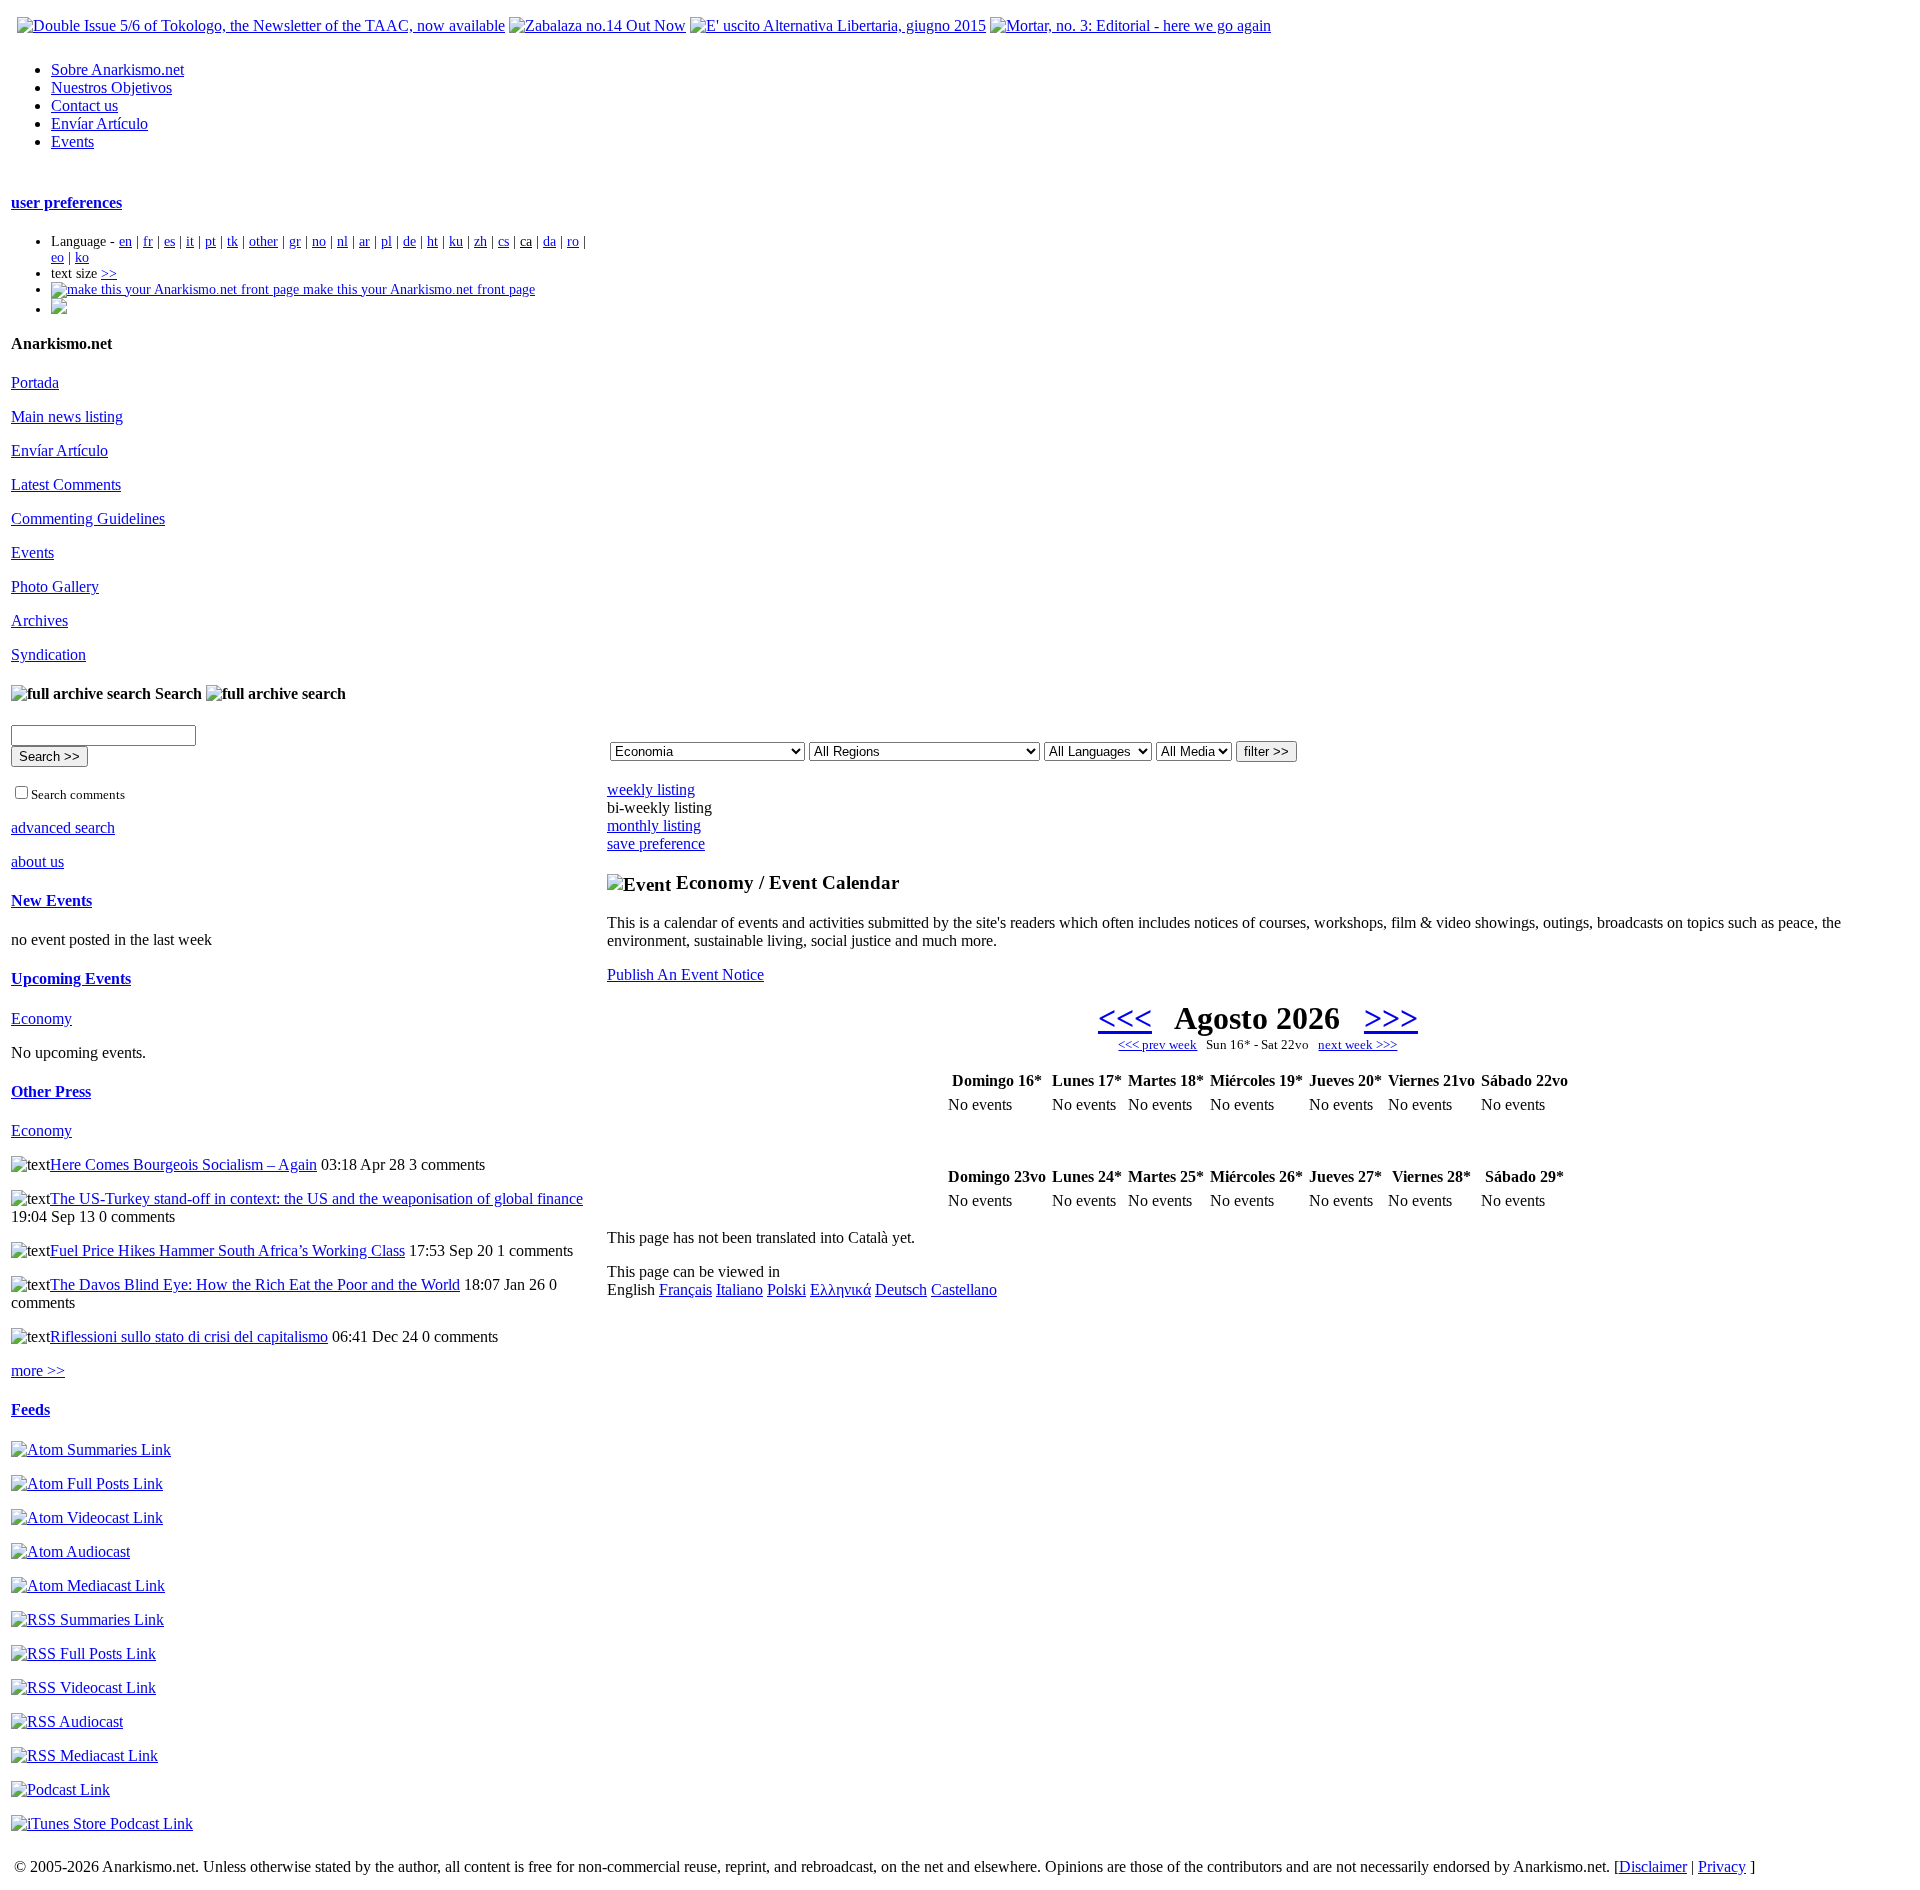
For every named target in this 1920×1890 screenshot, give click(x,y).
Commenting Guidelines (88, 518)
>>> (1391, 1018)
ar (364, 241)
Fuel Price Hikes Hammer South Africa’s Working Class (227, 1250)
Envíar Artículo (99, 123)
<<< (1125, 1018)
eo (57, 257)
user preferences (66, 202)
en (125, 241)
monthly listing (654, 825)
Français (685, 1289)
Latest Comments (66, 484)
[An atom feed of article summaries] (91, 1449)
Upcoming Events (71, 978)
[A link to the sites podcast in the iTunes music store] (102, 1823)
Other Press (51, 1091)
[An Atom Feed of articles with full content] (87, 1483)
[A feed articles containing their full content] (83, 1653)
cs (503, 241)
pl (386, 241)
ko (82, 257)
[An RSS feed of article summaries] (87, 1619)
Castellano (964, 1289)
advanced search (63, 827)
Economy (41, 1018)
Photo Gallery (55, 586)
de (409, 241)
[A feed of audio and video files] (88, 1585)
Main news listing (67, 416)
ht (432, 241)
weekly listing (651, 789)
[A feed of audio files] (70, 1551)
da (549, 241)
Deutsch (901, 1289)
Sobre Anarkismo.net (117, 69)
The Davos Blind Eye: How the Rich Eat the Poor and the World (255, 1284)
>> (109, 273)
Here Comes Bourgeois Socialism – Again (183, 1164)
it (190, 241)
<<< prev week (1157, 1044)
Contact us (84, 105)
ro (573, 241)
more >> (38, 1370)
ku (456, 241)
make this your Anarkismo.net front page (417, 289)
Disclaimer (1653, 1866)
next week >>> (1357, 1044)
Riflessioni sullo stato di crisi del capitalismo (189, 1336)
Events (72, 141)
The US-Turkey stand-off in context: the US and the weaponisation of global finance (316, 1198)
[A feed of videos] (87, 1517)
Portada (35, 382)
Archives (39, 620)
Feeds (30, 1409)
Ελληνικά (840, 1289)
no (319, 241)
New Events (51, 900)
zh (480, 241)
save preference (656, 843)
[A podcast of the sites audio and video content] (60, 1789)
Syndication (48, 654)
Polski (786, 1289)
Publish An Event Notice (685, 974)
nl (342, 241)
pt (210, 241)
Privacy (1722, 1866)
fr (148, 241)
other (263, 241)
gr (295, 241)
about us (37, 861)
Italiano (739, 1289)
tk (232, 241)
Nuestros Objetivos (111, 87)
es (169, 241)
